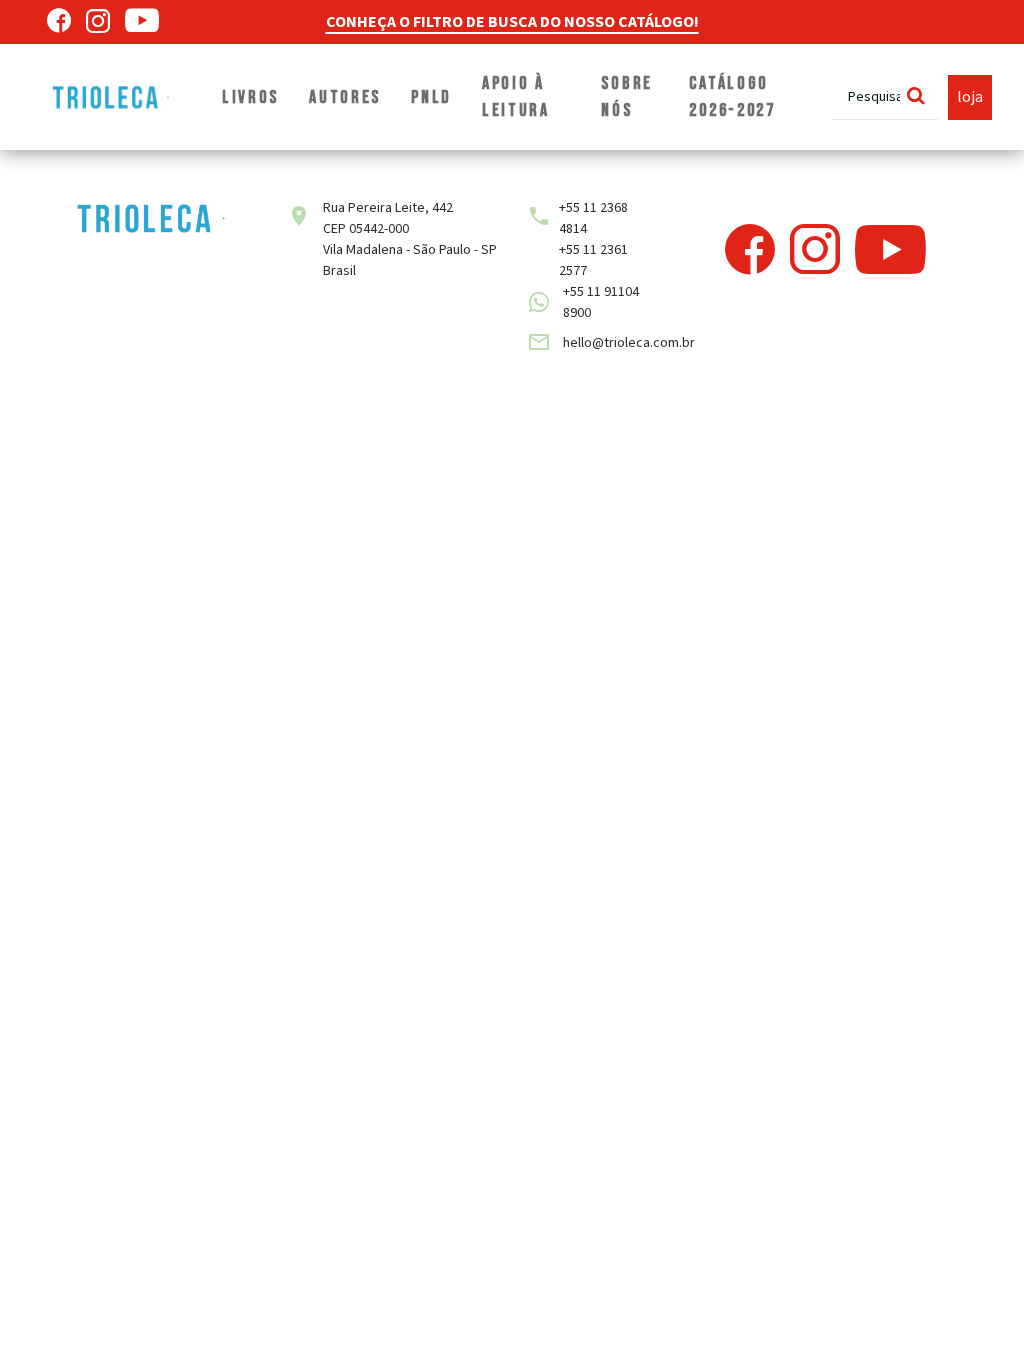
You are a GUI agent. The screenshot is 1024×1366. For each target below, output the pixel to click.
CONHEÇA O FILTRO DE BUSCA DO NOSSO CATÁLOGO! (512, 22)
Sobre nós (627, 97)
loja (970, 97)
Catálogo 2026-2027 (732, 97)
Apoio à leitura (516, 97)
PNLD (431, 97)
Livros (250, 97)
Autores (345, 97)
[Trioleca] (112, 96)
